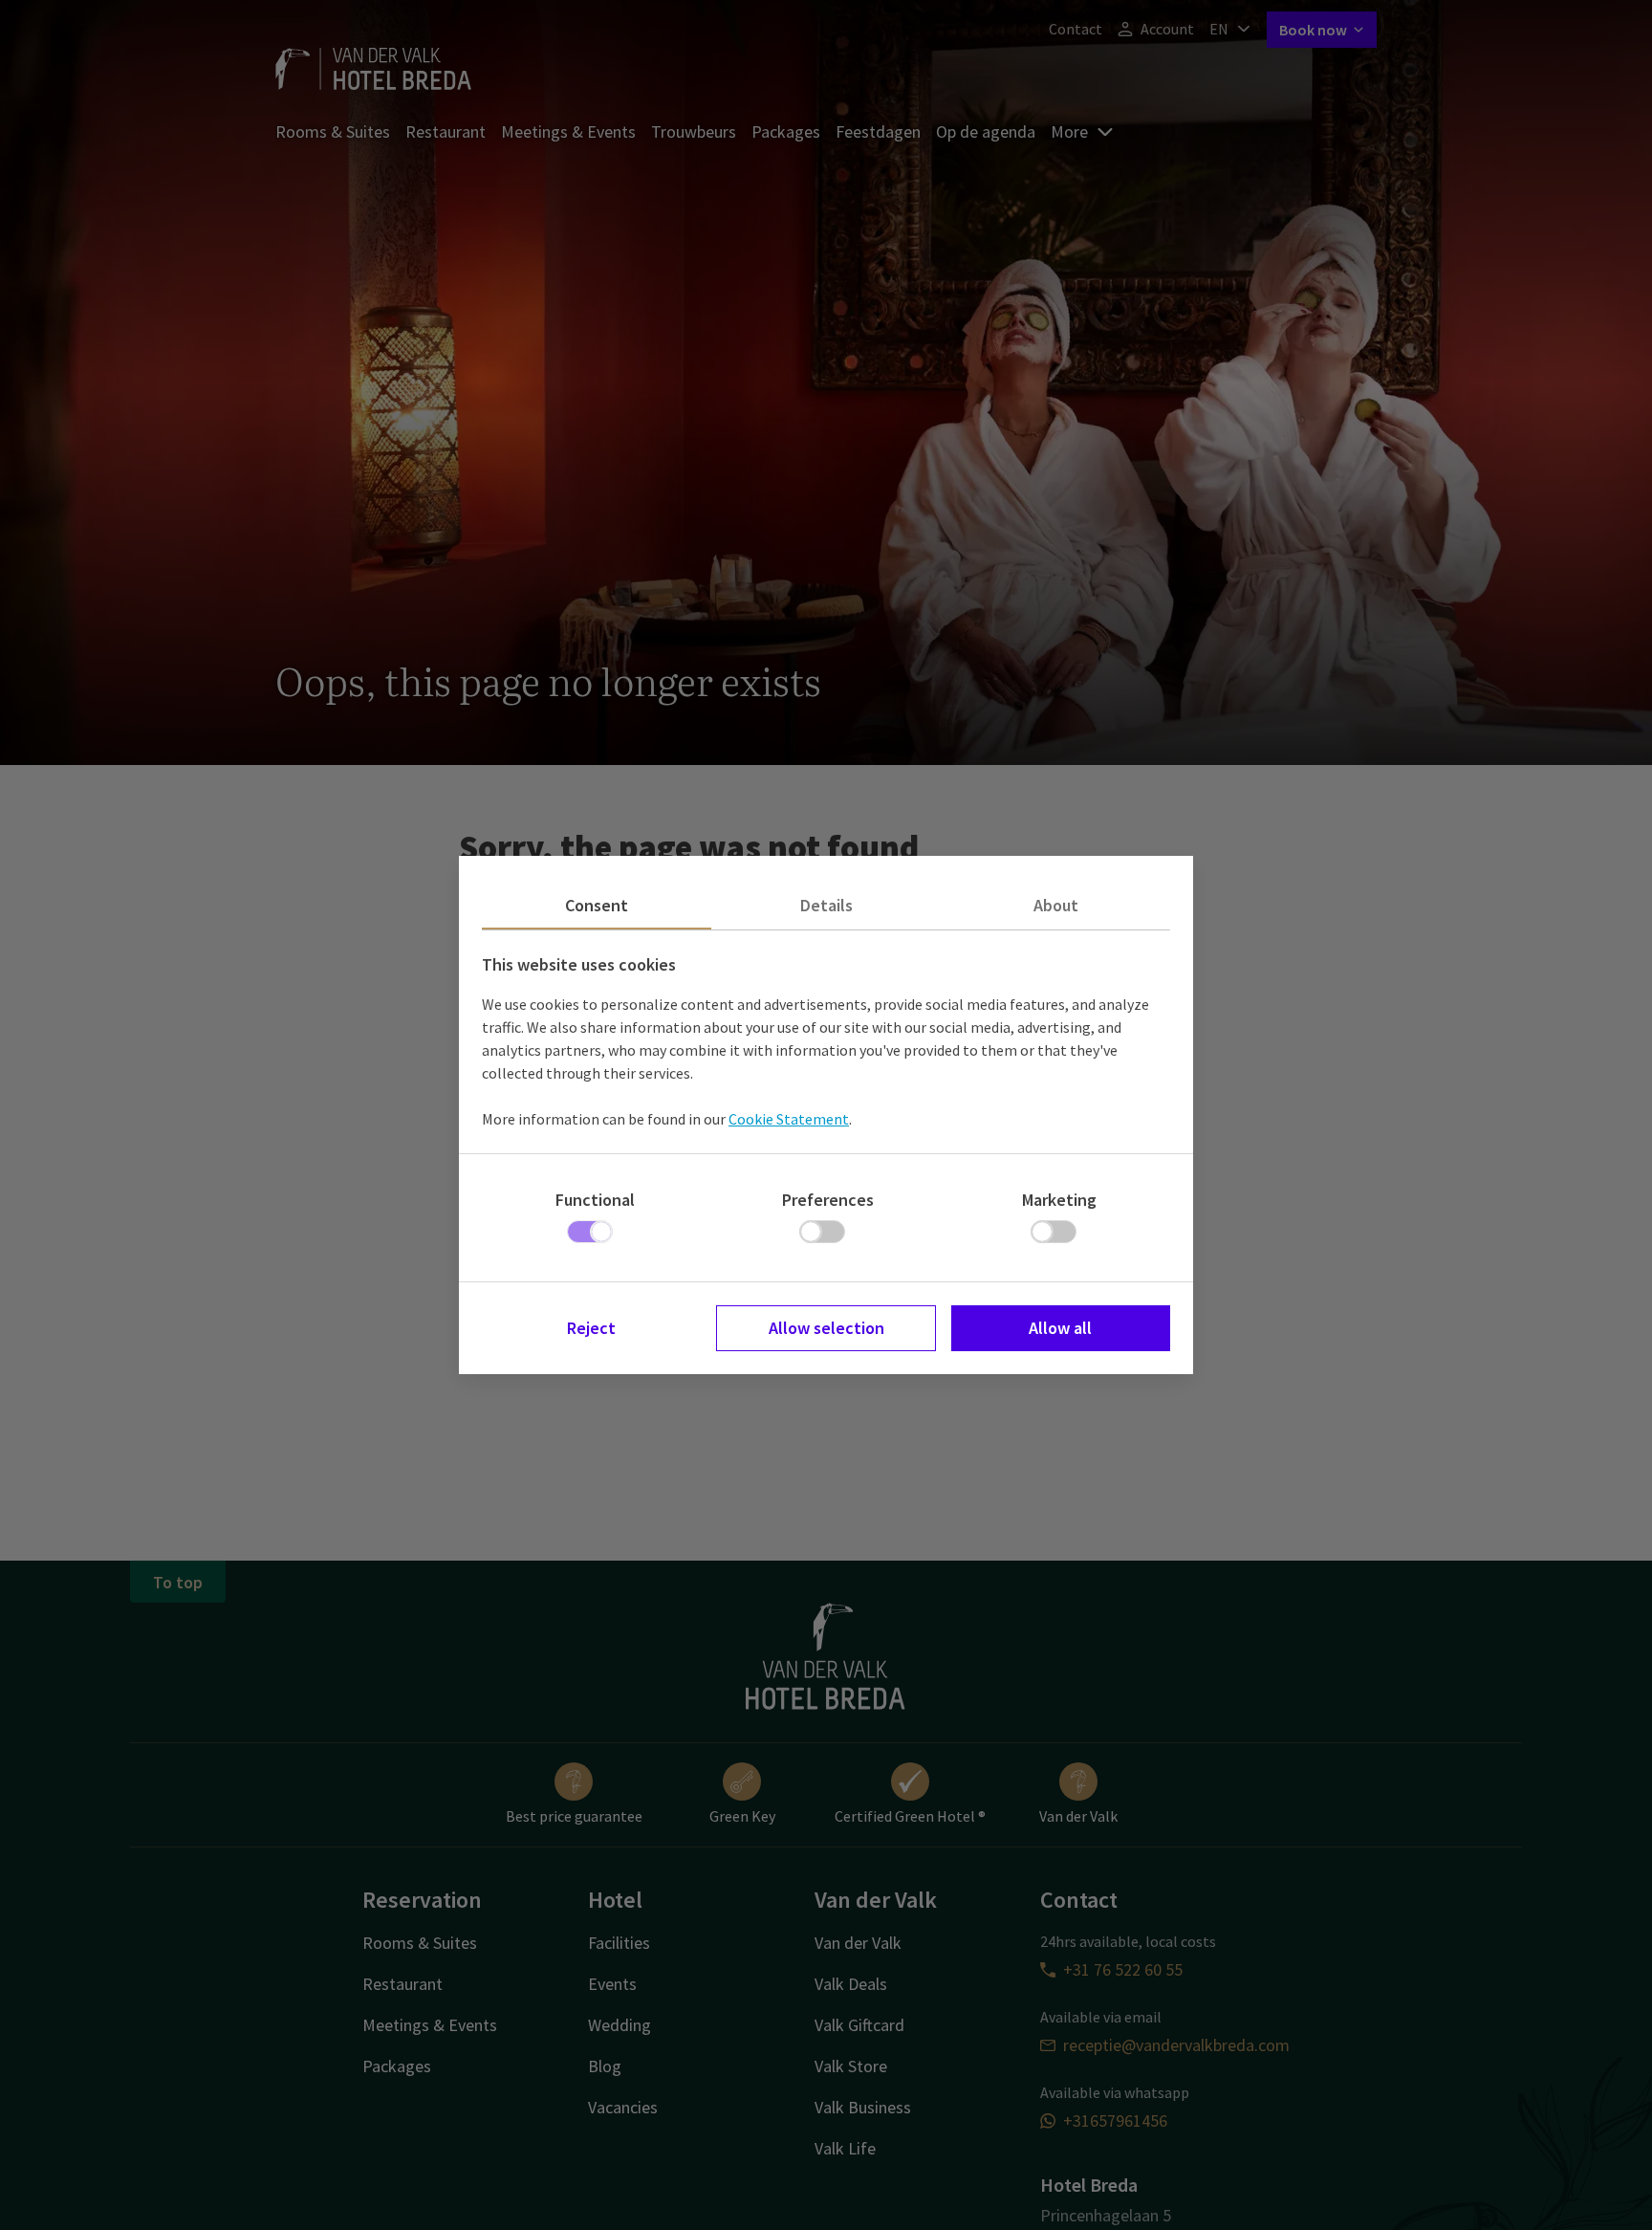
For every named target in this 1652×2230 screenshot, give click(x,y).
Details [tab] (826, 905)
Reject (591, 1328)
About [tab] (1056, 905)
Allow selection (826, 1328)
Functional (595, 1200)
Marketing (1059, 1200)
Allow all (1060, 1328)
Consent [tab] (597, 905)
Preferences (828, 1200)
